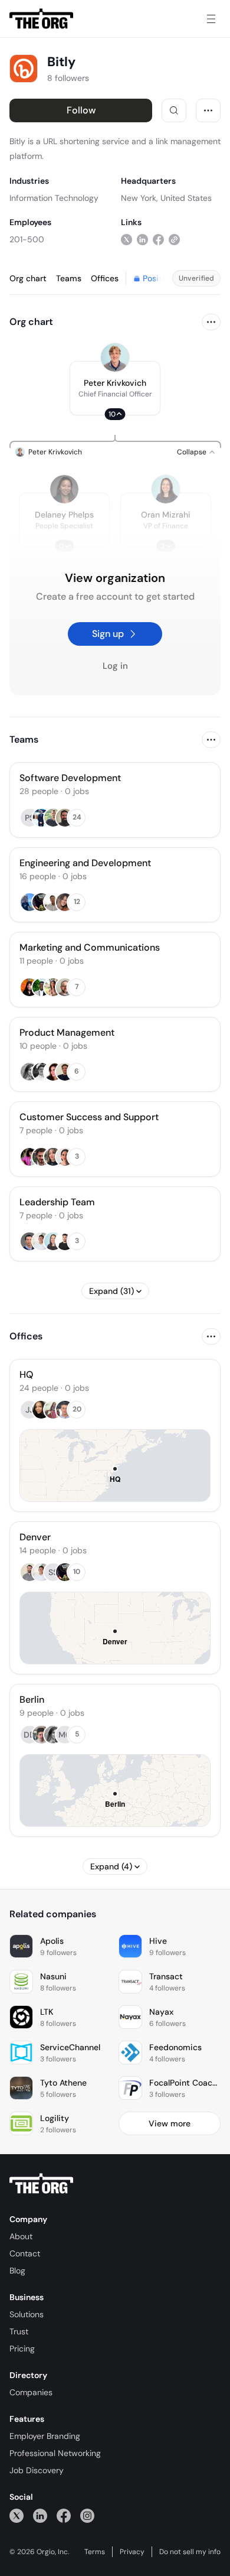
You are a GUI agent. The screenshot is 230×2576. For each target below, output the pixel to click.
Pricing (22, 2349)
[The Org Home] (41, 19)
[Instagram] (87, 2515)
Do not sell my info (190, 2552)
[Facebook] (64, 2515)
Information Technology (54, 198)
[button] (115, 388)
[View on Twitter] (126, 239)
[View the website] (174, 239)
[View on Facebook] (158, 239)
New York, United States (166, 198)
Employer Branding (45, 2436)
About (21, 2236)
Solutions (27, 2314)
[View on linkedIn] (142, 239)
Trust (19, 2331)
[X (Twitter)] (17, 2515)
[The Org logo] (41, 2184)
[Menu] (211, 19)
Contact (25, 2253)
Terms (95, 2552)
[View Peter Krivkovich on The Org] (115, 357)
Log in (115, 666)
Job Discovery (37, 2470)
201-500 (27, 239)
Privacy (132, 2552)
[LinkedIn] (40, 2515)
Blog (17, 2271)
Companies (31, 2392)
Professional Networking (55, 2453)
